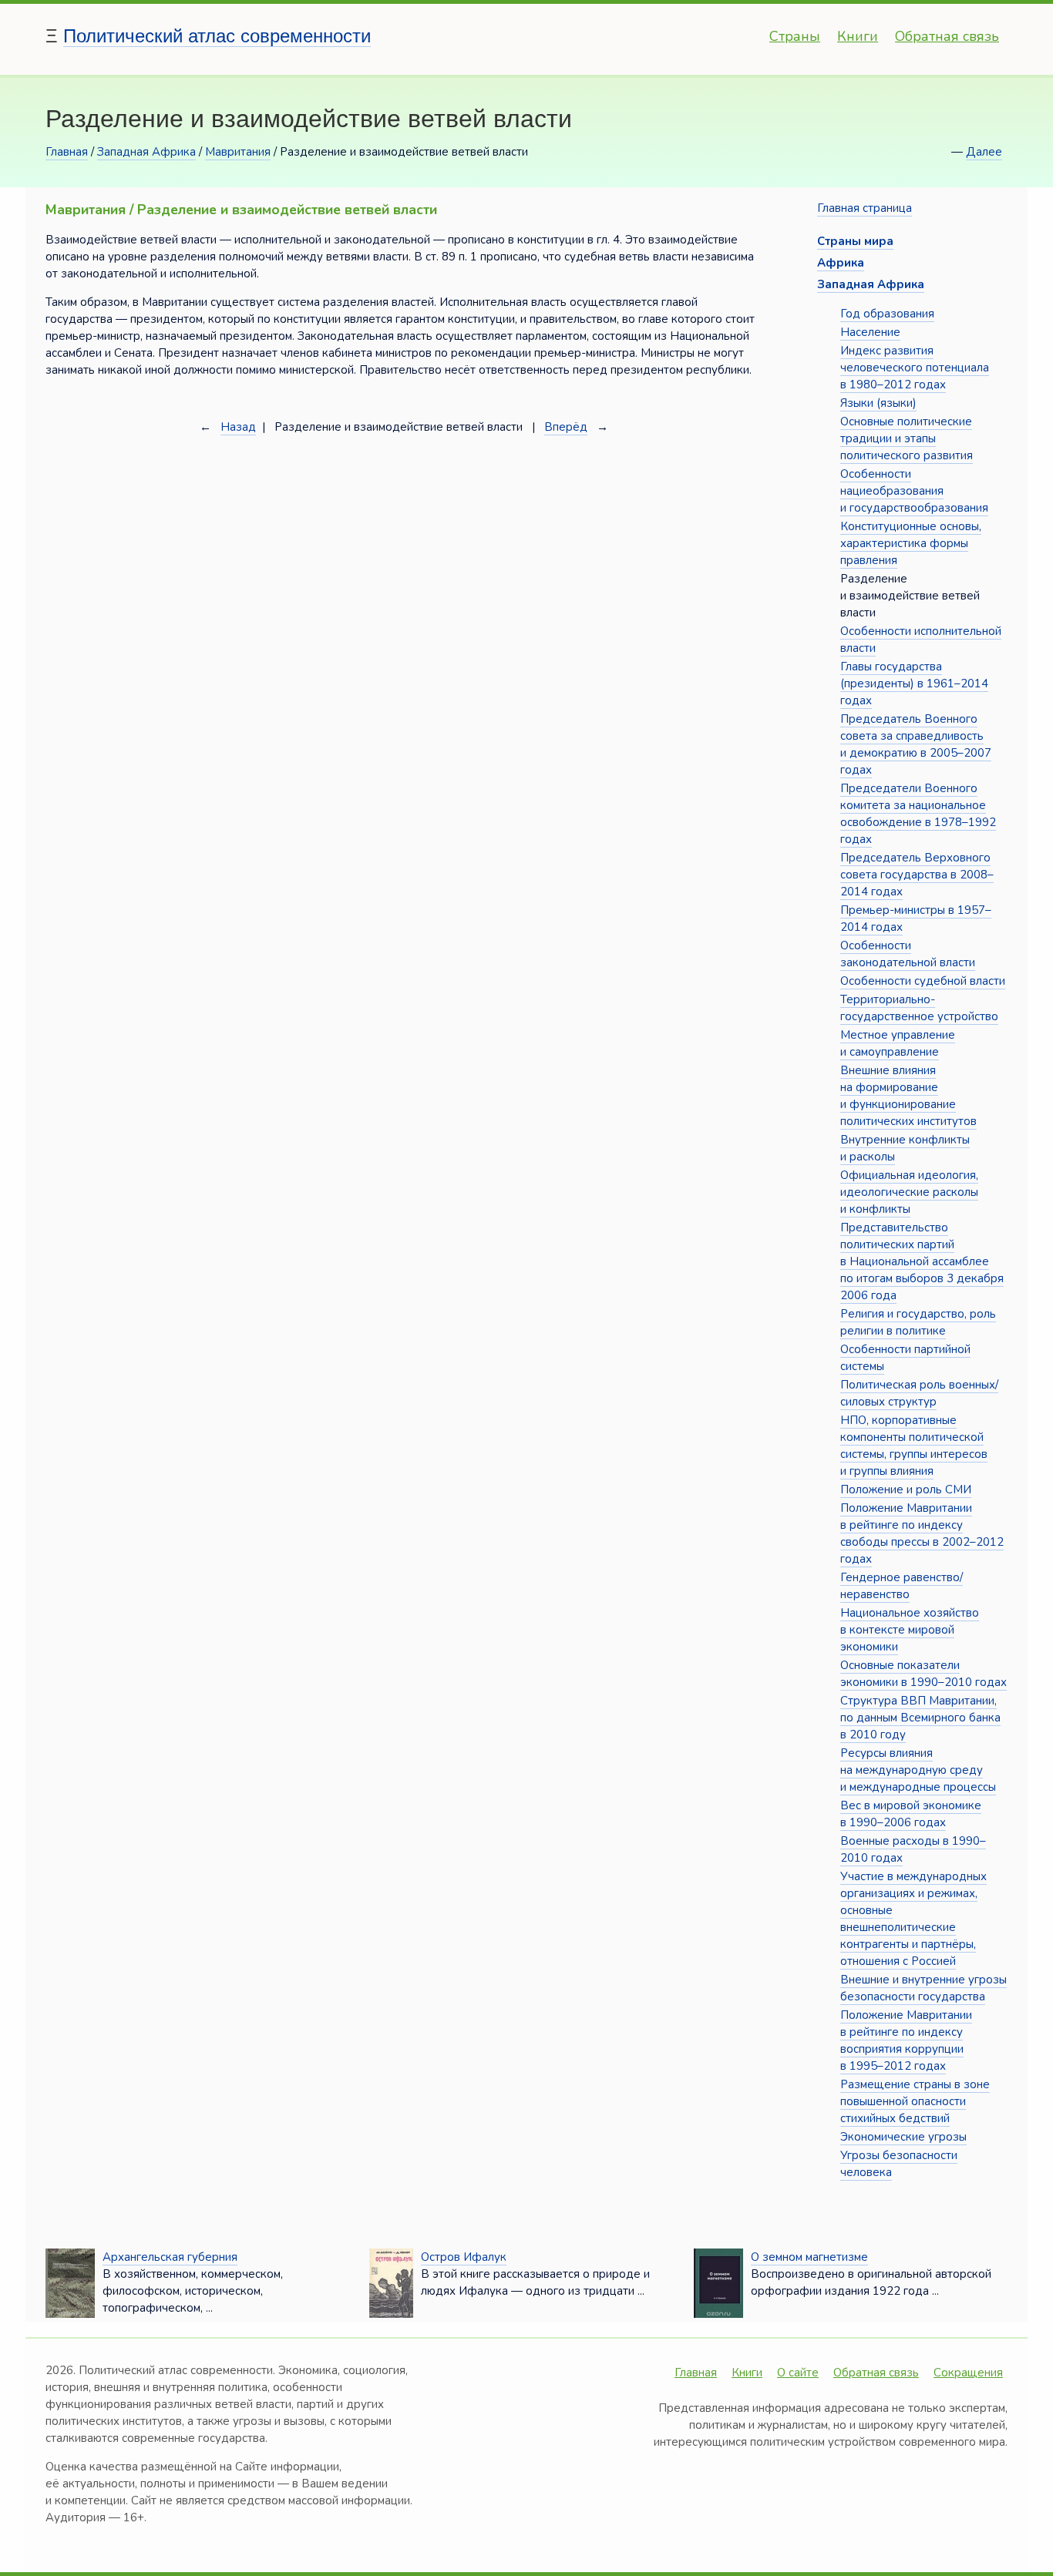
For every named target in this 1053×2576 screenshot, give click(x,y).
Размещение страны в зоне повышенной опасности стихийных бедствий (915, 2101)
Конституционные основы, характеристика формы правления (911, 543)
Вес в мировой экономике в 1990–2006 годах (911, 1814)
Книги (858, 36)
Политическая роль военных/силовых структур (919, 1393)
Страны (795, 36)
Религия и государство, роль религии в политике (918, 1322)
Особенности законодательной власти (908, 954)
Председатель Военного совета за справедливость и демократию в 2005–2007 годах (916, 744)
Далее (984, 152)
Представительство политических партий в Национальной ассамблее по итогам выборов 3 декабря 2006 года (922, 1261)
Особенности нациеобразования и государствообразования (914, 491)
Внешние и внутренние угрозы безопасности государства (923, 1988)
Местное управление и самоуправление (898, 1043)
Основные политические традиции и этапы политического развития (907, 438)
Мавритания (238, 152)
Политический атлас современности (217, 36)
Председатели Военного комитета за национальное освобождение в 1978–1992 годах (918, 814)
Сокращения (968, 2373)
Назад (238, 427)
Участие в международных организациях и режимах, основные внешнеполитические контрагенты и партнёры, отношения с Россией (913, 1919)
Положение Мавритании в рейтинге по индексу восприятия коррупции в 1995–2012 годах (906, 2040)
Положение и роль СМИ (906, 1490)
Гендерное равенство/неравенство (902, 1586)
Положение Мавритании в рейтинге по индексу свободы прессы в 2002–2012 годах (922, 1533)
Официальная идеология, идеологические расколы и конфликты (909, 1192)
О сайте (798, 2373)
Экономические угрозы (903, 2137)
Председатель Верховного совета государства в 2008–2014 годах (917, 875)
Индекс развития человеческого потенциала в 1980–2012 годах (915, 368)
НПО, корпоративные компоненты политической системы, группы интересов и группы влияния (914, 1446)
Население (870, 332)
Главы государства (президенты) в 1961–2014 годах (914, 683)
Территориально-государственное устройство (919, 1008)
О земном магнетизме (809, 2257)
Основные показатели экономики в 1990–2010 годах (923, 1674)
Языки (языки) (878, 403)
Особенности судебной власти (923, 981)
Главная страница (865, 208)
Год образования (887, 314)
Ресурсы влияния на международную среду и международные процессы (918, 1770)
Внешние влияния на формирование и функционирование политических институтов (908, 1096)
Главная (67, 152)
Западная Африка (146, 152)
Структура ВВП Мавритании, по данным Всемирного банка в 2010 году (920, 1718)
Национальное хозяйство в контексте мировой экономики (910, 1630)
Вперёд (566, 427)
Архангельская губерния (170, 2257)
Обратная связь (947, 36)
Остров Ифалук (464, 2257)
